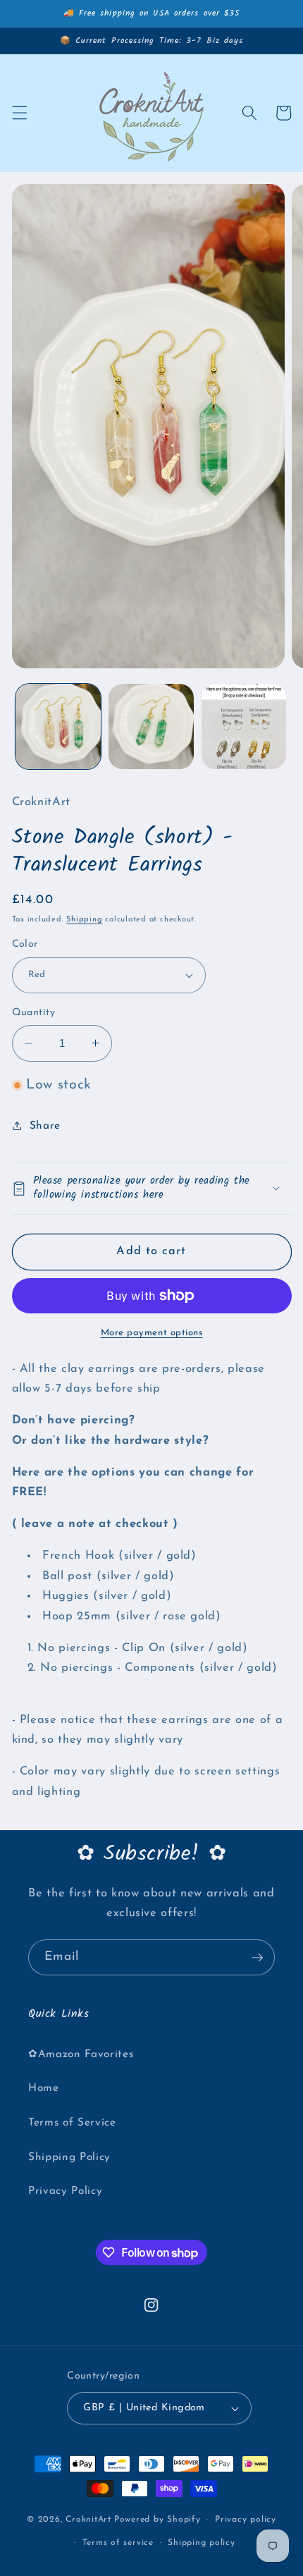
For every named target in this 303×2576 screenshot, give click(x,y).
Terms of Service (72, 2123)
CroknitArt (88, 2520)
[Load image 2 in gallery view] (151, 726)
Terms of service (118, 2543)
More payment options (152, 1333)
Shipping (84, 920)
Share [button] (45, 1126)
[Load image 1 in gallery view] (58, 726)
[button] (19, 113)
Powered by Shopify (157, 2520)
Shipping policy (202, 2543)
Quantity (34, 1013)
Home (44, 2088)
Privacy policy (246, 2520)
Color (25, 944)
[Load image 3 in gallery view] (244, 726)
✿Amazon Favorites (81, 2054)
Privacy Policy (65, 2191)
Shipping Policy (69, 2157)
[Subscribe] (257, 1958)
